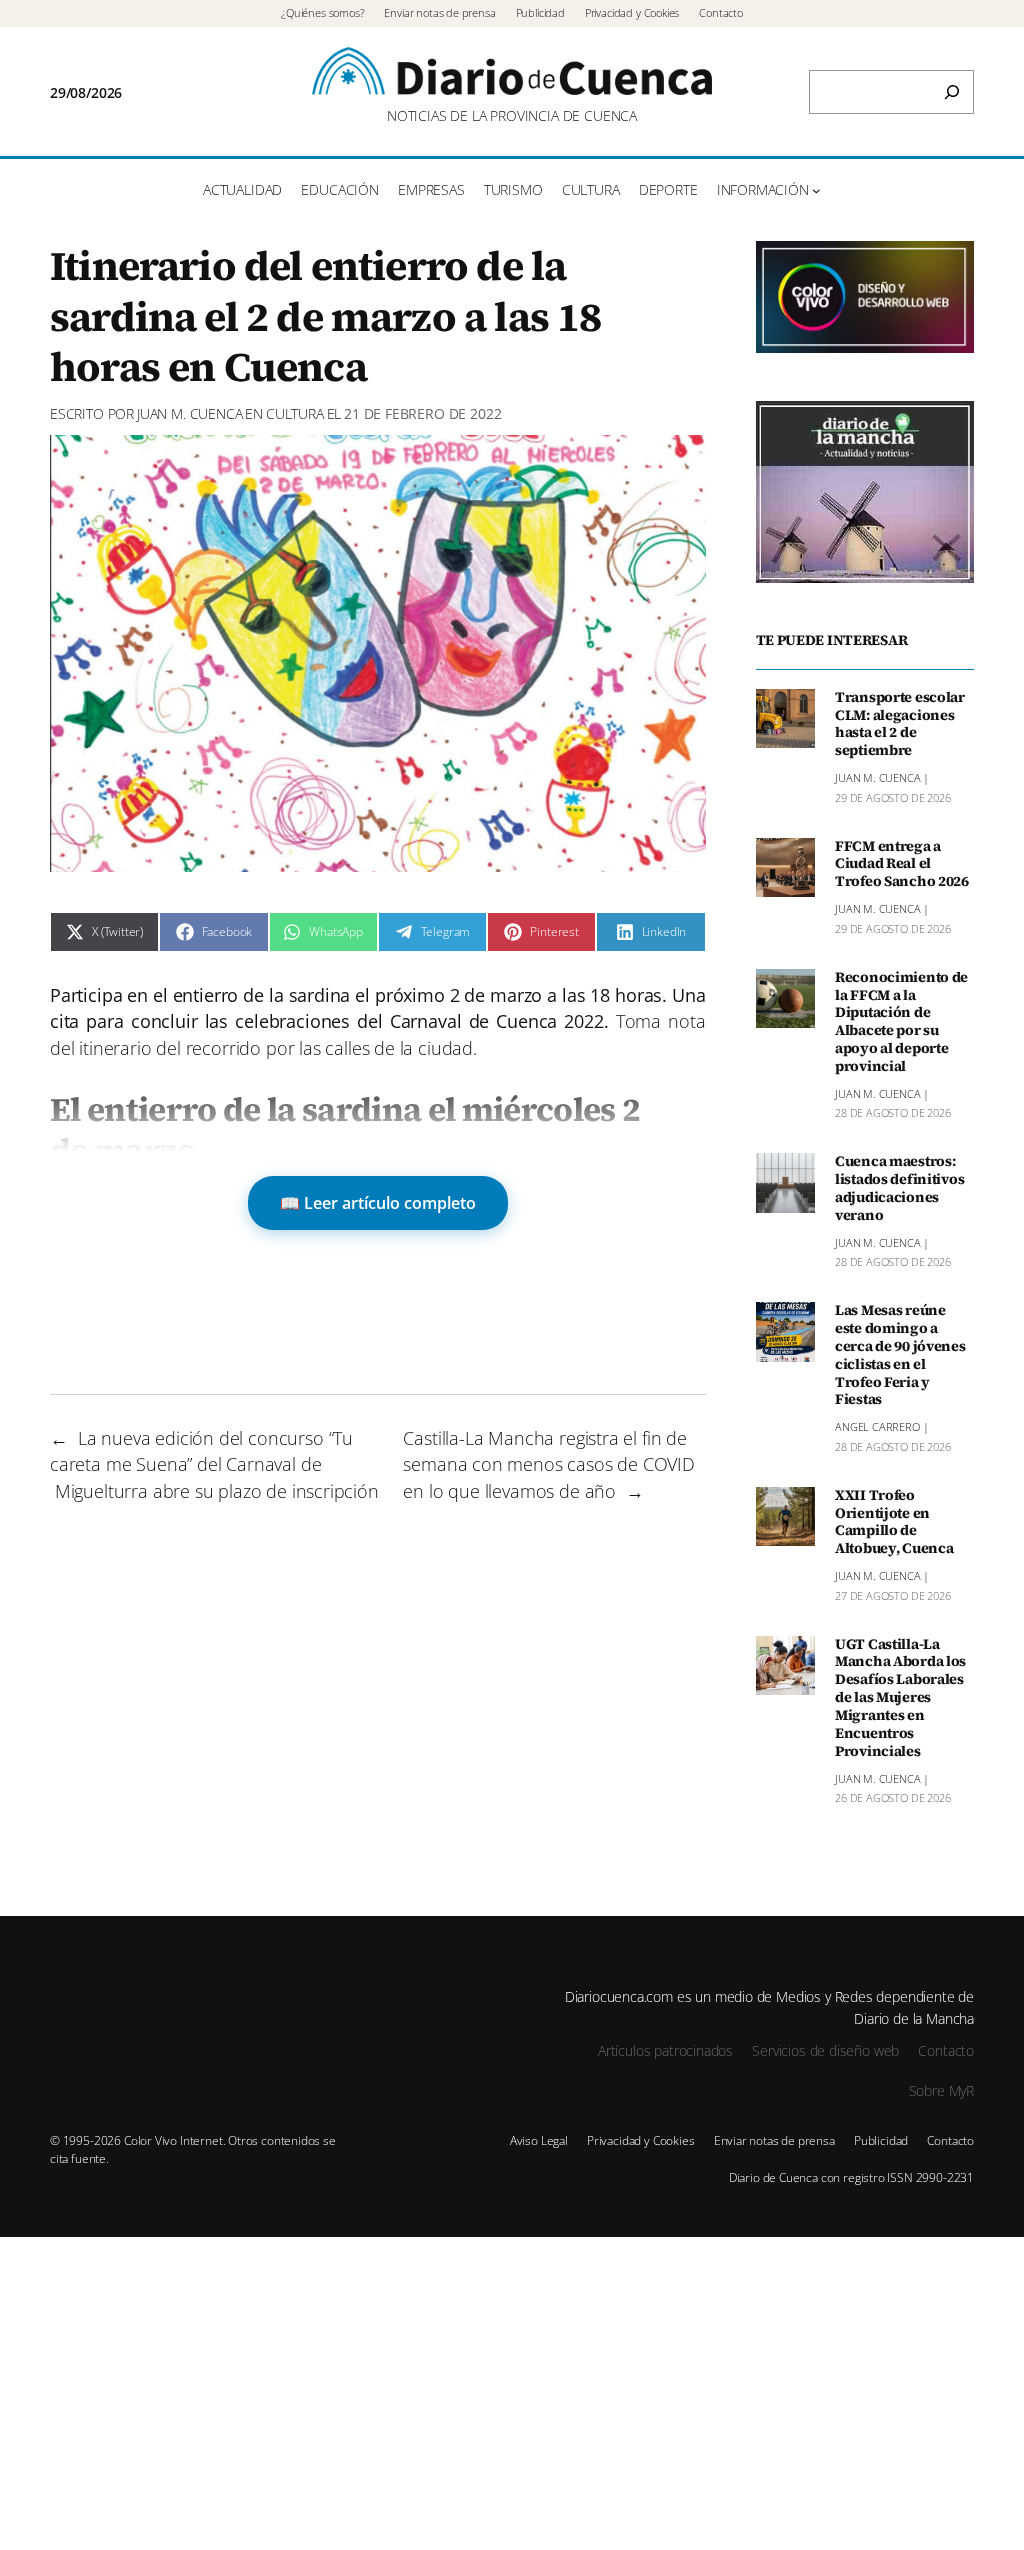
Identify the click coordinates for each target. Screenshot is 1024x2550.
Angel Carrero (877, 1426)
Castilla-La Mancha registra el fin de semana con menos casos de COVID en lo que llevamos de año (549, 1464)
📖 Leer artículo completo (378, 1203)
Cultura (295, 413)
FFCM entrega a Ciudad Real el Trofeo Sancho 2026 (902, 865)
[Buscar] (952, 92)
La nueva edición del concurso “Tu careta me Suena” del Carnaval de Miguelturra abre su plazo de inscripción (214, 1464)
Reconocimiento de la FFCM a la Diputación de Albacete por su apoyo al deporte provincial (901, 1022)
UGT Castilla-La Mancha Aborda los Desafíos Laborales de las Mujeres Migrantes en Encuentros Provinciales (900, 1698)
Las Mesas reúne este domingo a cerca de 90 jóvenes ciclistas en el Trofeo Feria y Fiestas (900, 1355)
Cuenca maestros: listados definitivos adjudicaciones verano (899, 1188)
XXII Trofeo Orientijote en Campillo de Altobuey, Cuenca (894, 1522)
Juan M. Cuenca (190, 413)
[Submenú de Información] (816, 190)
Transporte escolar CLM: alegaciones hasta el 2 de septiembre (900, 724)
